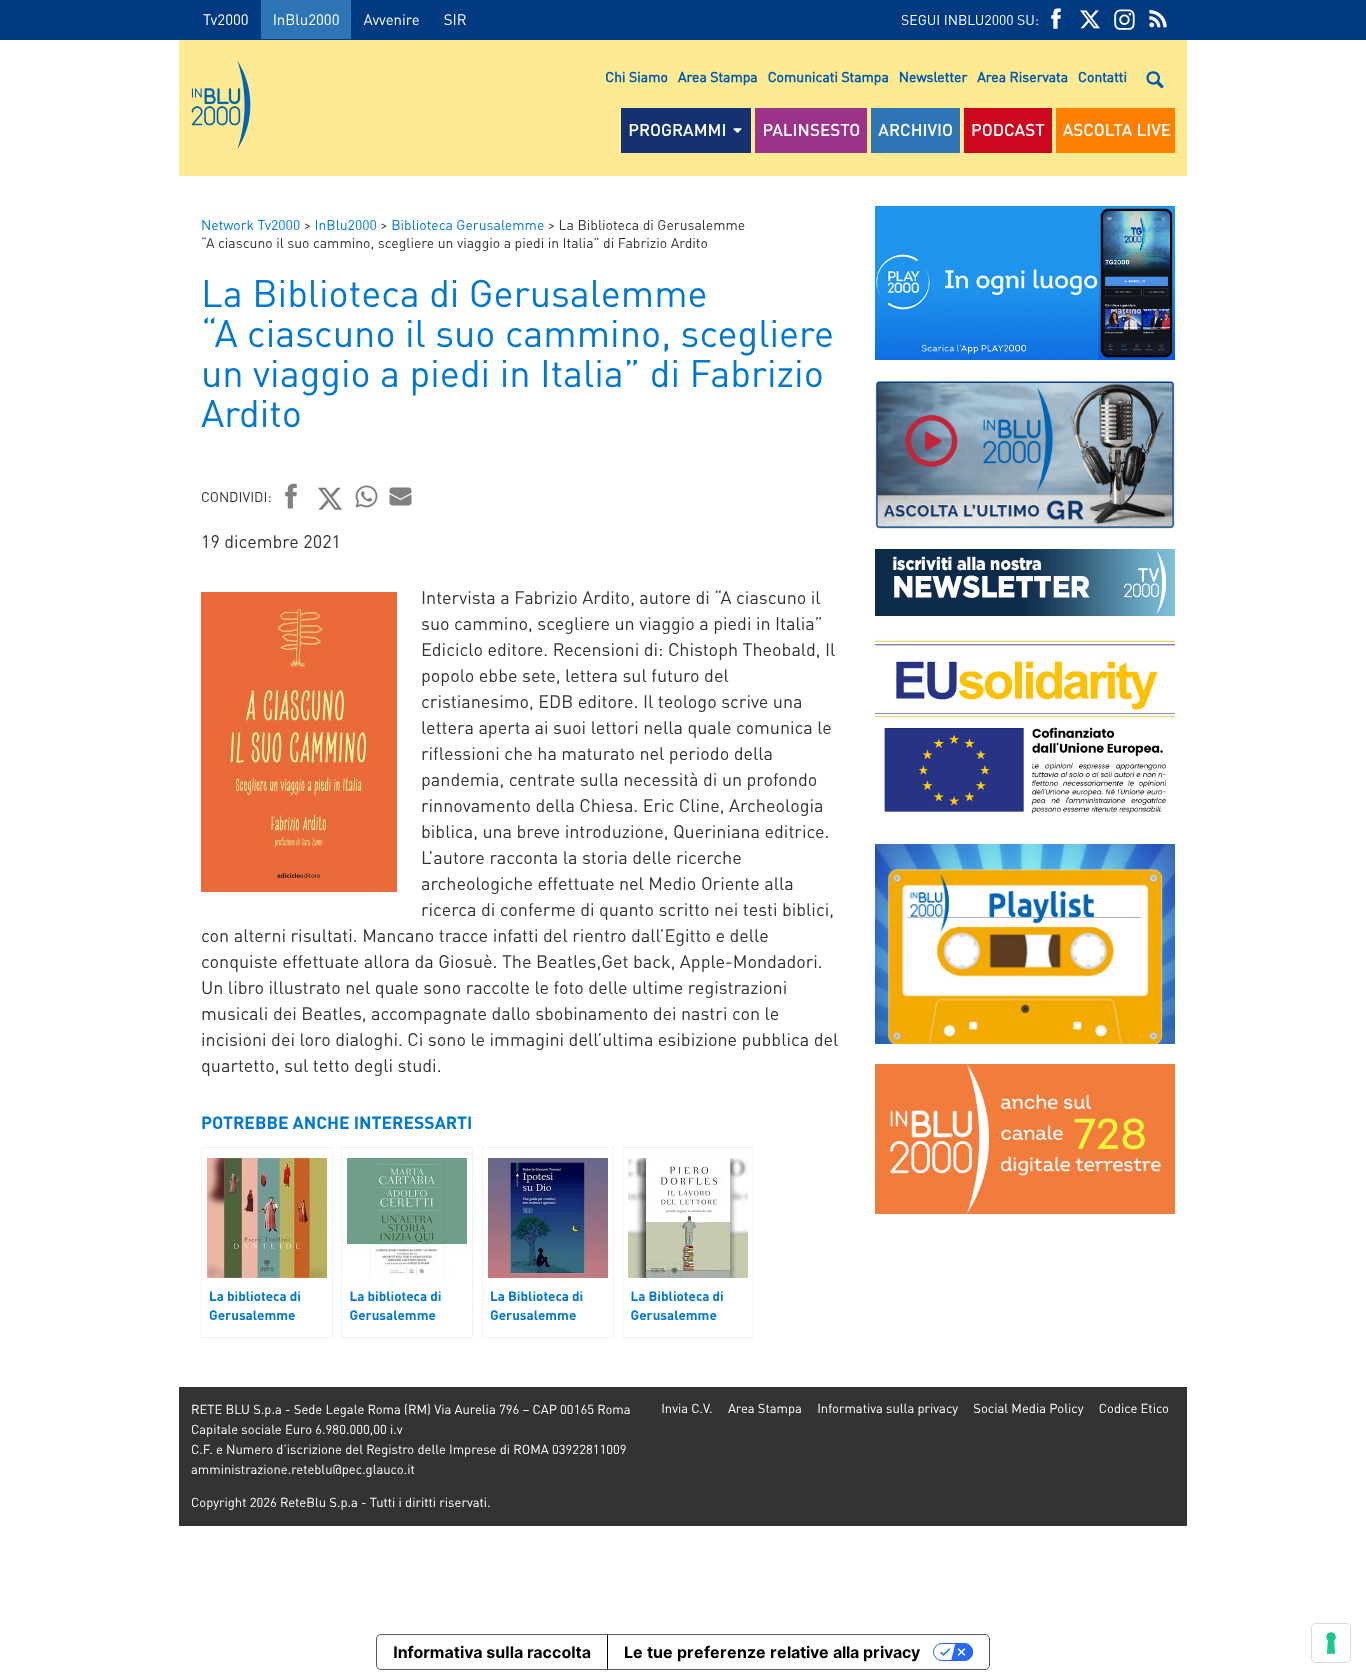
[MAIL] (401, 496)
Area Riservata (1022, 77)
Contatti (1102, 77)
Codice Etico (1134, 1408)
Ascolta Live (1117, 130)
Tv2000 (226, 19)
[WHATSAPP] (367, 496)
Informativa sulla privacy (887, 1408)
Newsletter (933, 77)
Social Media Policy (1028, 1408)
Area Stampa (718, 77)
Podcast (1008, 130)
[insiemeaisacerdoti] (89, 853)
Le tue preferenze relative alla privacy (772, 1652)
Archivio (915, 130)
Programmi (677, 130)
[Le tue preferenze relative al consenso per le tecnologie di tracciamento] (1331, 1643)
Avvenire (391, 19)
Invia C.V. (686, 1408)
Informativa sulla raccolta (492, 1652)
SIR (455, 19)
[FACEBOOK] (1056, 19)
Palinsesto (811, 130)
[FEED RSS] (1158, 19)
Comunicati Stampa (828, 77)
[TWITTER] (1090, 19)
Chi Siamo (636, 77)
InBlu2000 (306, 19)
